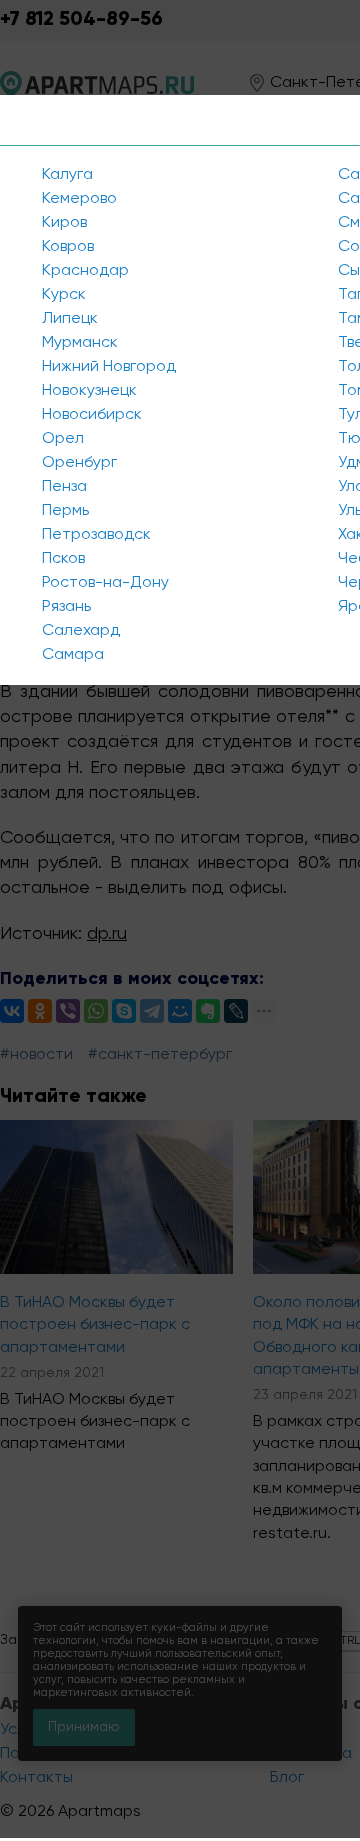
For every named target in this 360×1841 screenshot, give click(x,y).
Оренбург (79, 463)
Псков (63, 559)
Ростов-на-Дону (105, 583)
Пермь (65, 511)
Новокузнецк (89, 391)
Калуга (67, 175)
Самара (73, 655)
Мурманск (80, 343)
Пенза (64, 487)
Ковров (68, 247)
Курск (64, 295)
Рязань (66, 607)
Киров (64, 223)
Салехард (81, 631)
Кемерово (79, 199)
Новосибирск (92, 415)
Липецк (70, 319)
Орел (63, 439)
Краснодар (85, 271)
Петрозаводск (96, 535)
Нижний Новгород (109, 367)
